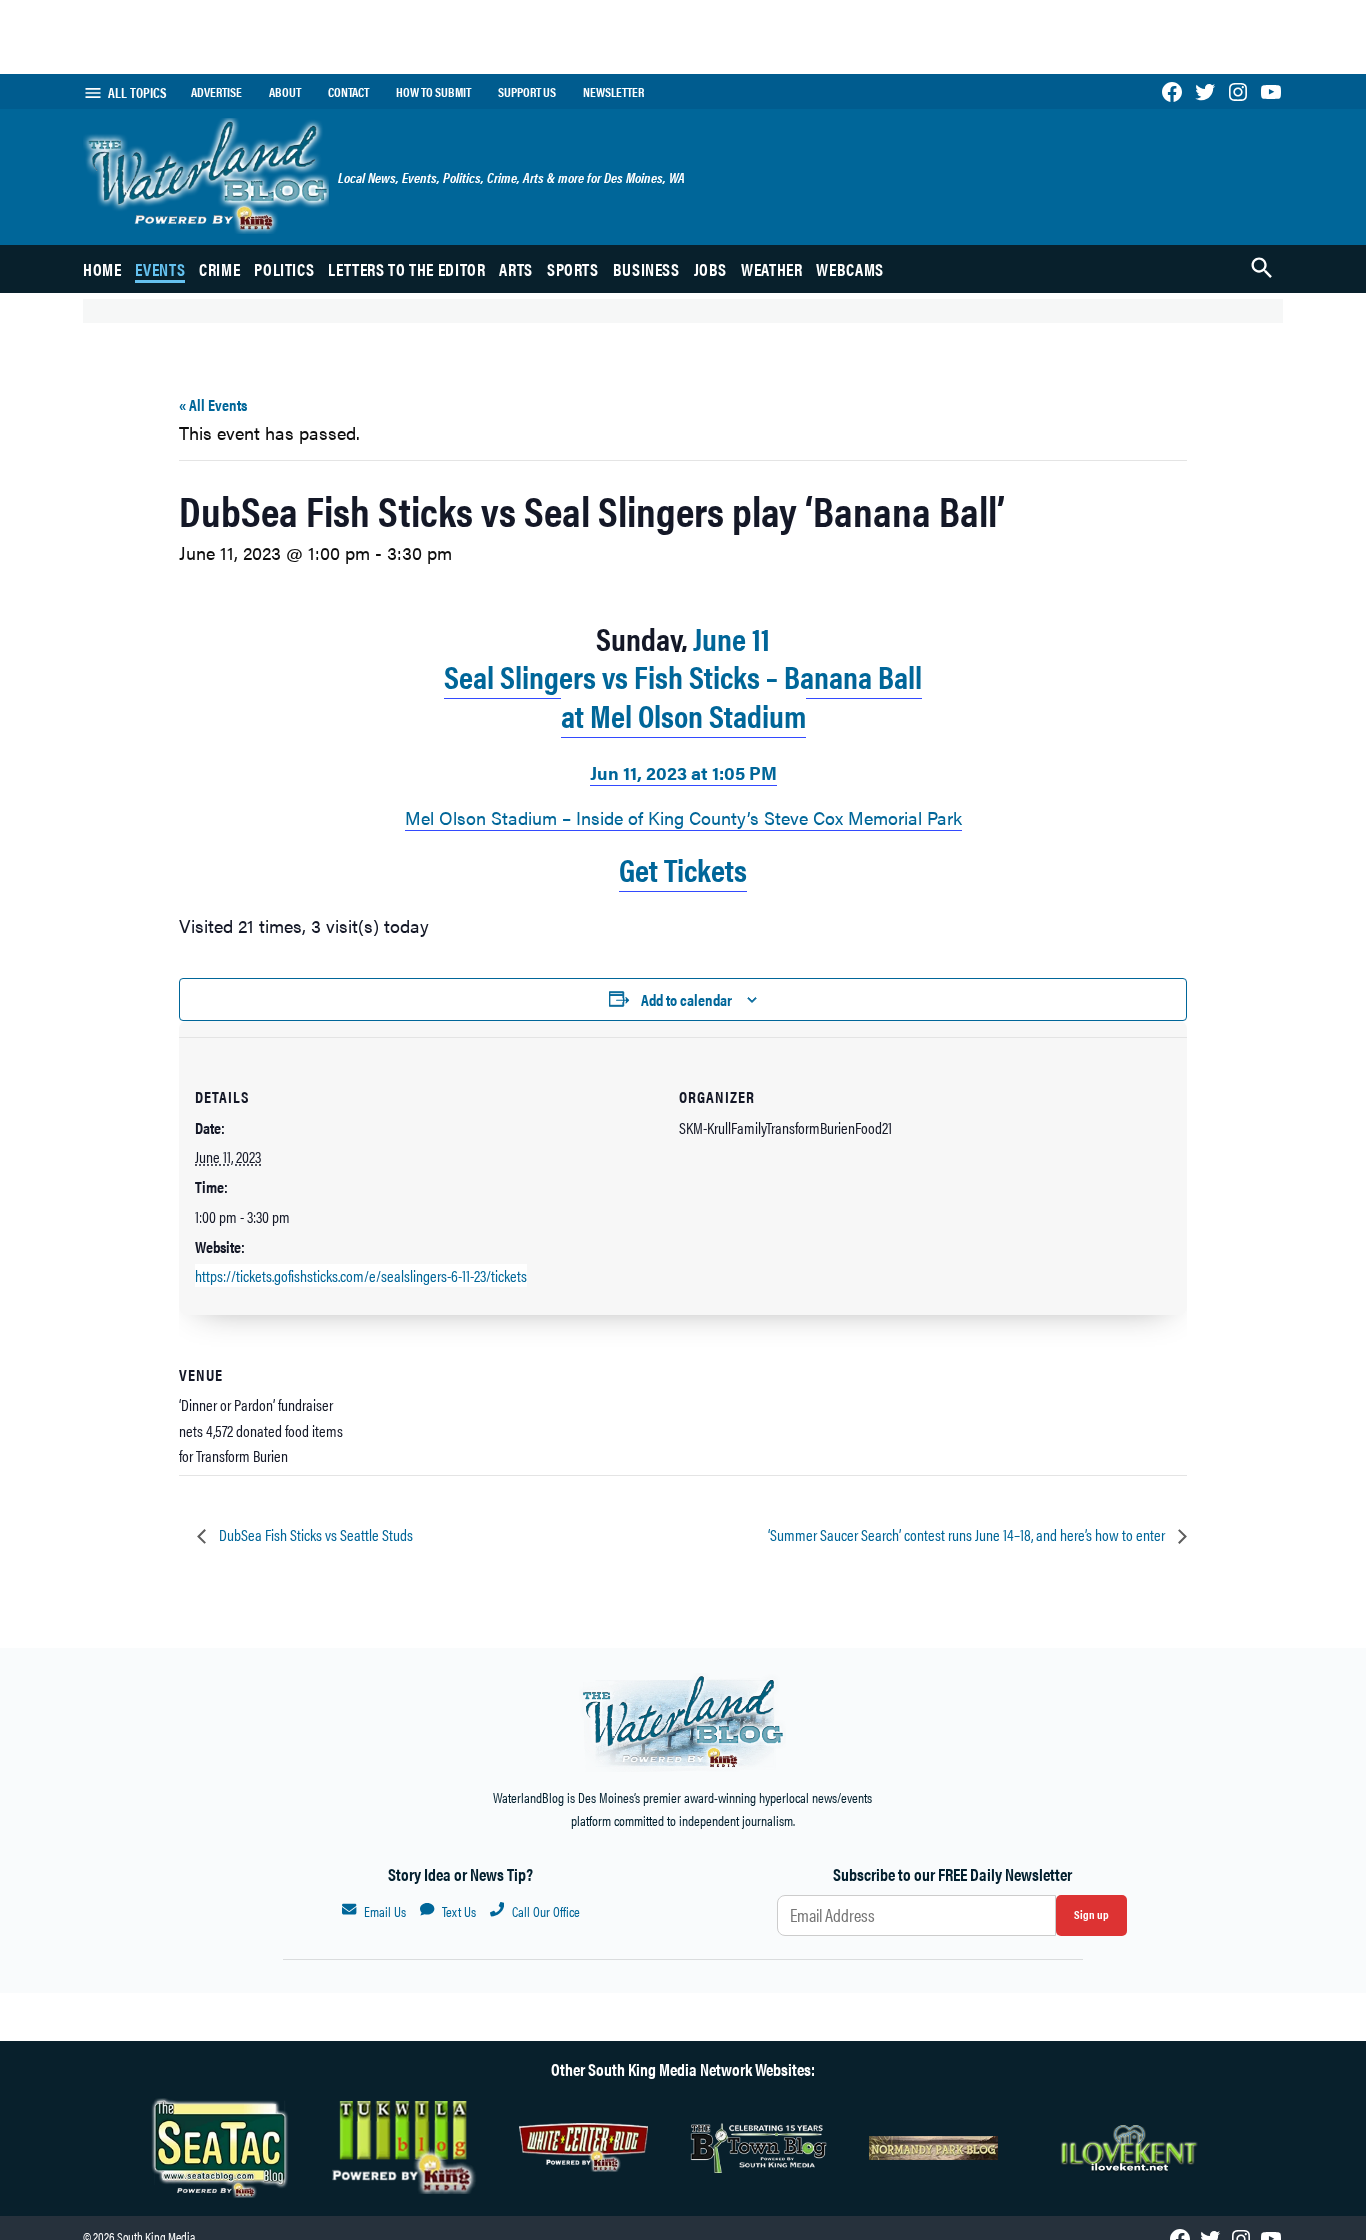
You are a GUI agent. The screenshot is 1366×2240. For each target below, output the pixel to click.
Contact (348, 92)
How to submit (433, 92)
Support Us (527, 92)
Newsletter (613, 92)
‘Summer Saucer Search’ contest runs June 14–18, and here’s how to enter (968, 1534)
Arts (516, 269)
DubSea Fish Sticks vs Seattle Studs (314, 1534)
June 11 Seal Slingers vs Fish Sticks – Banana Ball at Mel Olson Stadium (683, 676)
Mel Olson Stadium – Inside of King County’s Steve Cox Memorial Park (683, 817)
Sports (573, 269)
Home (102, 269)
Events (160, 269)
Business (646, 269)
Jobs (711, 269)
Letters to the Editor (406, 269)
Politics (284, 269)
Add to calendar (686, 999)
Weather (771, 269)
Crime (219, 269)
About (285, 92)
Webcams (849, 269)
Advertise (216, 92)
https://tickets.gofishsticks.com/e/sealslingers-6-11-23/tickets (361, 1275)
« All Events (213, 404)
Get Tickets (683, 868)
